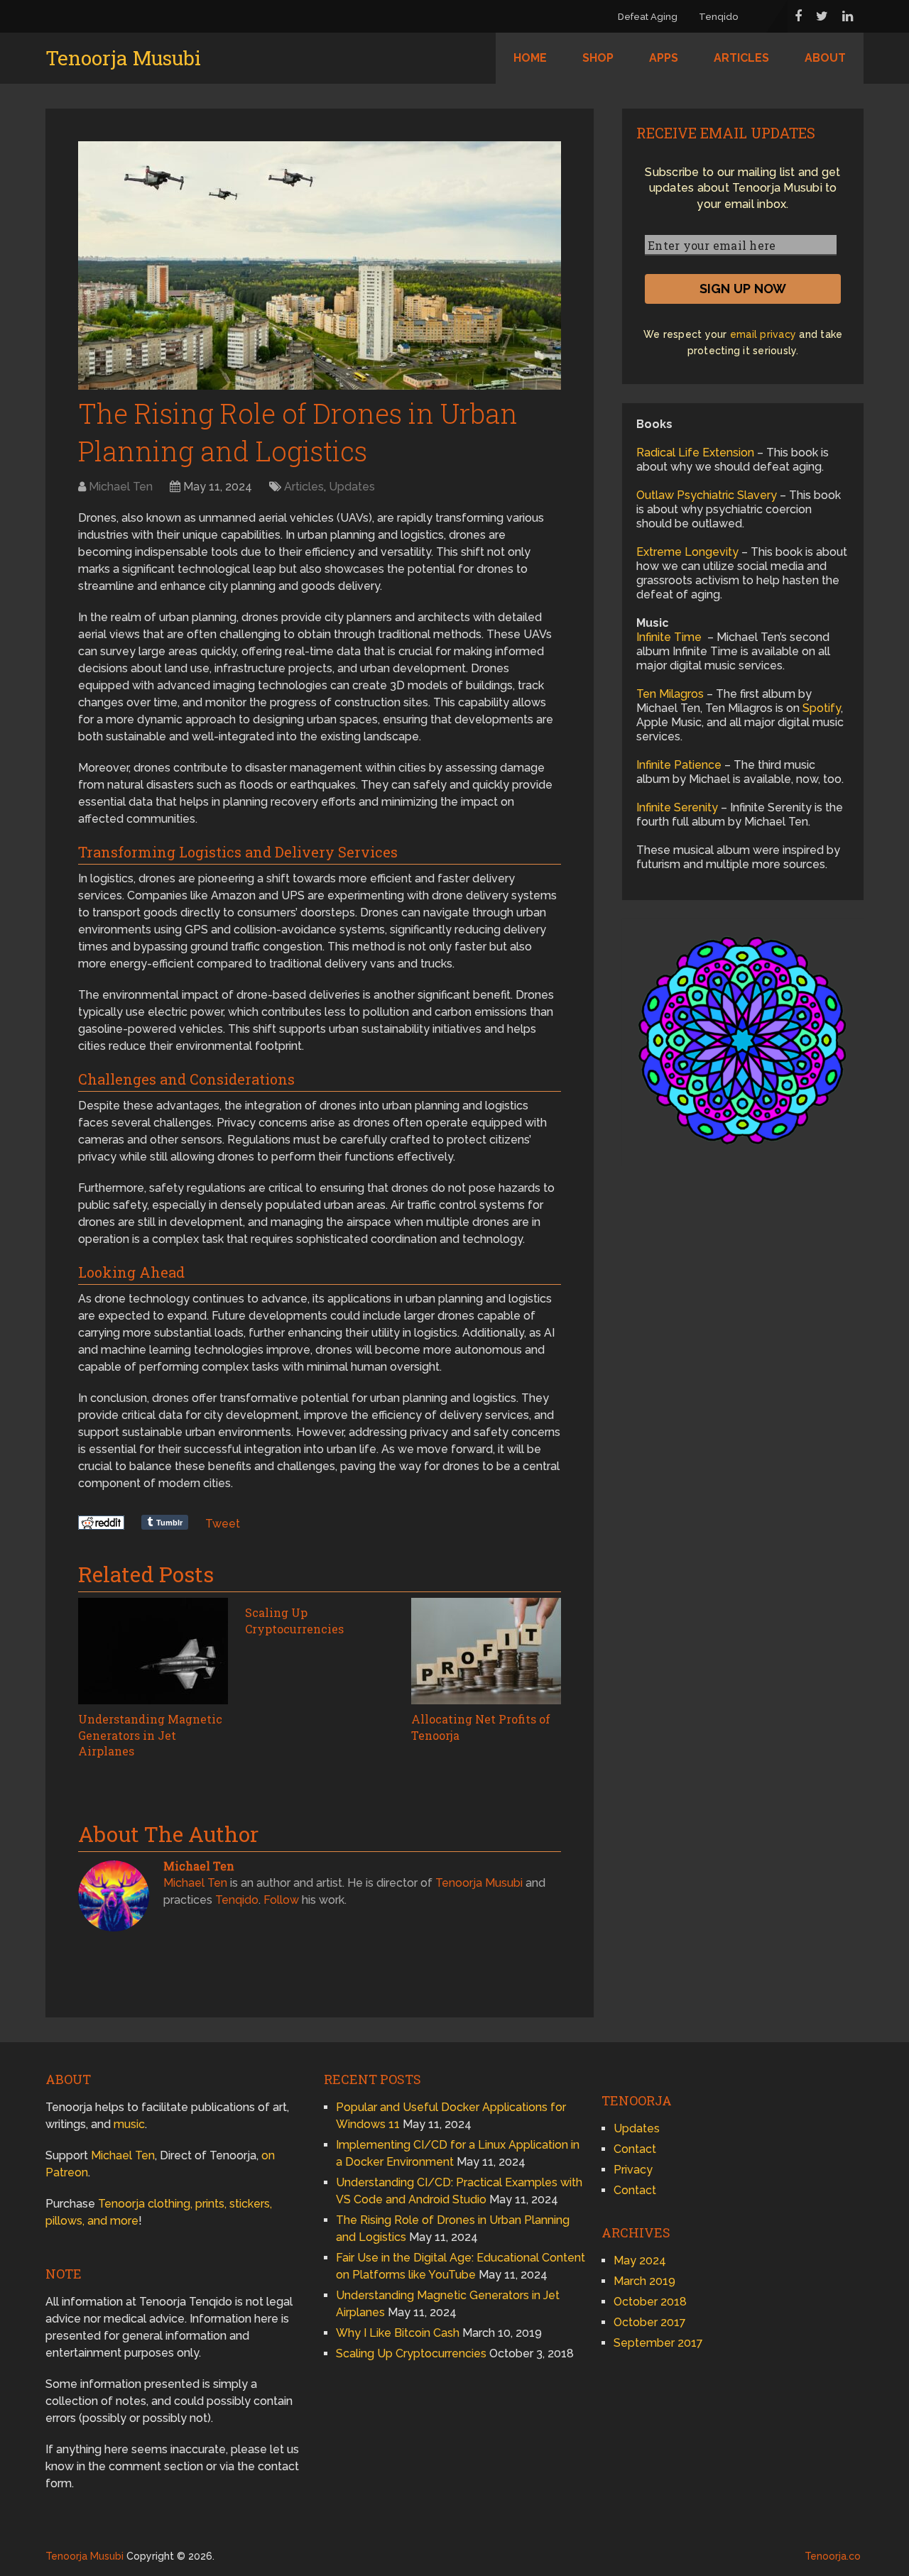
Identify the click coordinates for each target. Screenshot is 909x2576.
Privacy (633, 2170)
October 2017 (650, 2322)
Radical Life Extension (695, 453)
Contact (635, 2149)
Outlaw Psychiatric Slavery (707, 495)
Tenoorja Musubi (123, 58)
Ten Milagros (670, 694)
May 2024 (640, 2260)
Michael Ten (121, 487)
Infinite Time (669, 637)
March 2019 (644, 2281)
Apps (664, 58)
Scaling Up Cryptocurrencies (294, 1620)
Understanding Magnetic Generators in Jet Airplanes (150, 1735)
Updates (352, 487)
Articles (741, 58)
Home (530, 58)
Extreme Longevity (687, 552)
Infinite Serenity (677, 807)
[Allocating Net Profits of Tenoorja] (486, 1651)
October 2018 (650, 2302)
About (825, 58)
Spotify (822, 708)
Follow (281, 1900)
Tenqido (718, 17)
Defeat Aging (648, 17)
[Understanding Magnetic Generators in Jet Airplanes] (153, 1651)
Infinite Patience (679, 765)
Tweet (223, 1524)
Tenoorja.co (833, 2556)
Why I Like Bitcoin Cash (398, 2333)
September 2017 (658, 2343)
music (129, 2124)
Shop (598, 58)
